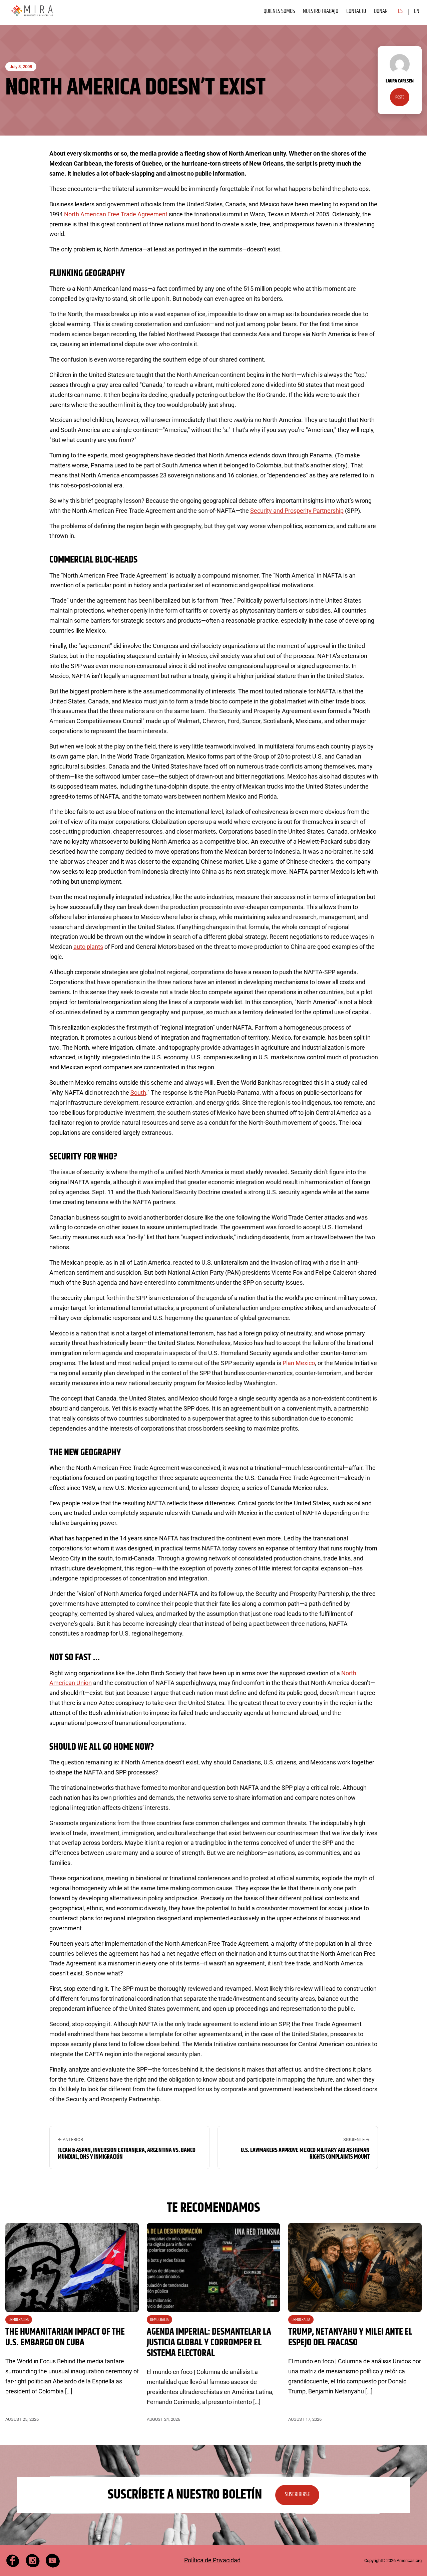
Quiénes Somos (279, 11)
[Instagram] (33, 2561)
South (138, 1093)
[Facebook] (13, 2561)
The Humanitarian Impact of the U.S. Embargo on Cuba (65, 2337)
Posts (400, 97)
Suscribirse (297, 2495)
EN (417, 11)
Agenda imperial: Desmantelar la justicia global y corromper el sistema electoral (209, 2343)
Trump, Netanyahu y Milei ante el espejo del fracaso (350, 2337)
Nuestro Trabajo (321, 11)
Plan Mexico (299, 1363)
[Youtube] (53, 2561)
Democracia (159, 2320)
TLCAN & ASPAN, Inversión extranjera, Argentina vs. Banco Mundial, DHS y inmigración (127, 2154)
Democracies (19, 2320)
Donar (381, 11)
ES (400, 11)
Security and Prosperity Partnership (297, 511)
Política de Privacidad (212, 2560)
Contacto (356, 11)
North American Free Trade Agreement (116, 214)
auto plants (88, 947)
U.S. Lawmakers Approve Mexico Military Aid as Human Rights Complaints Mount (305, 2154)
